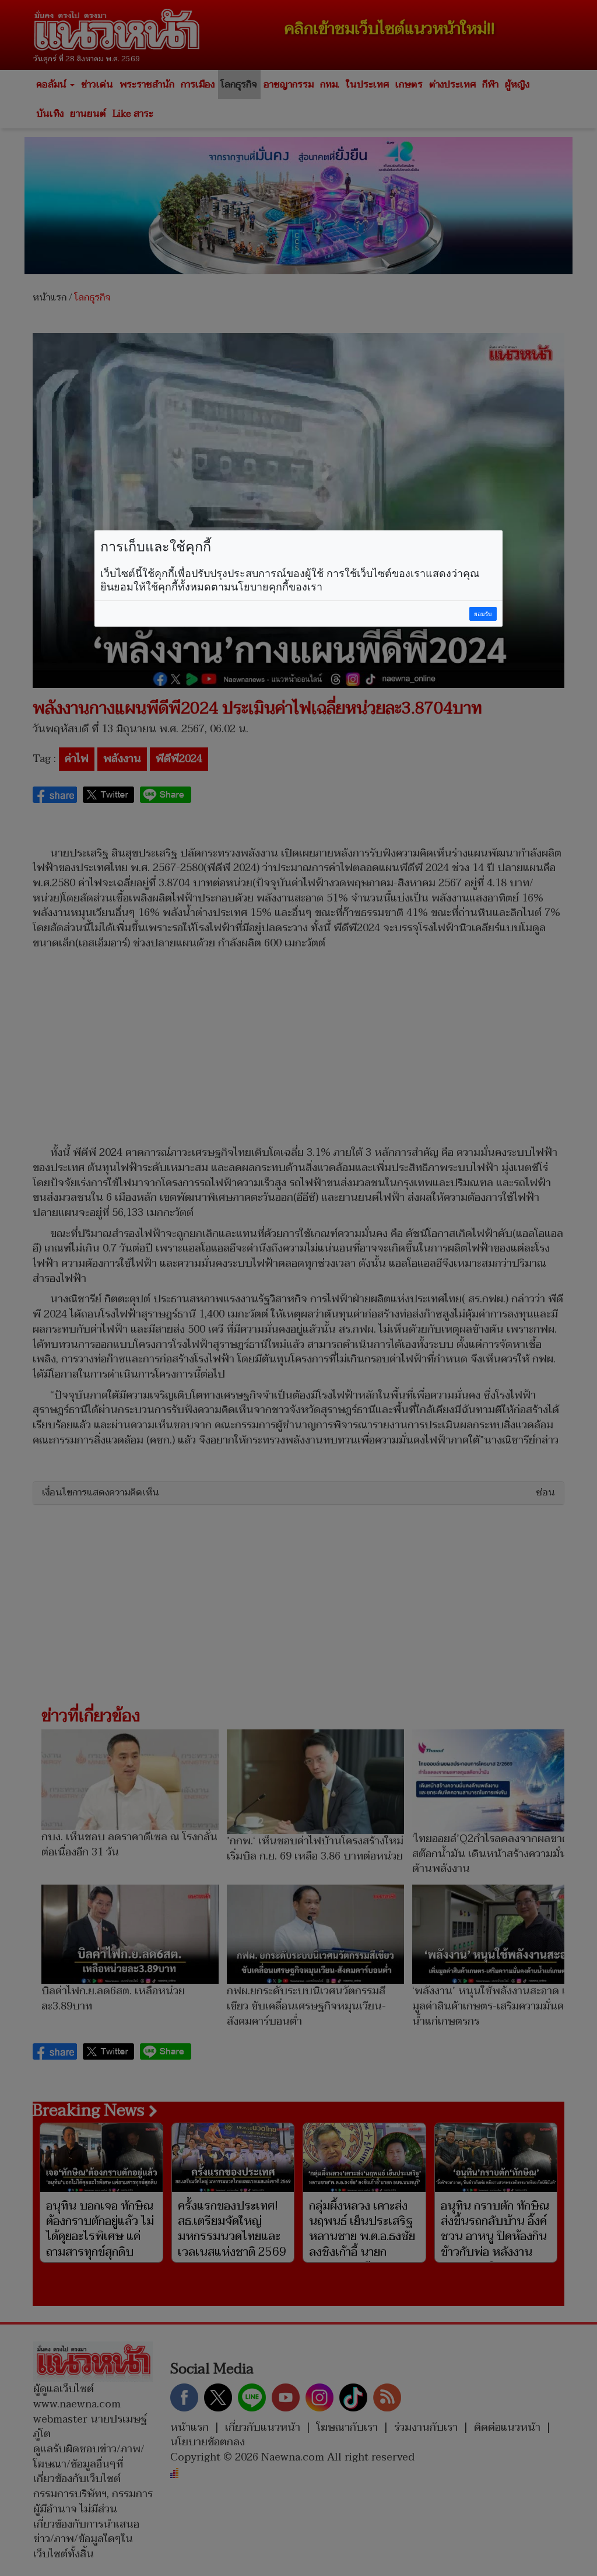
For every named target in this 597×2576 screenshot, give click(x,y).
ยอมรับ (483, 614)
